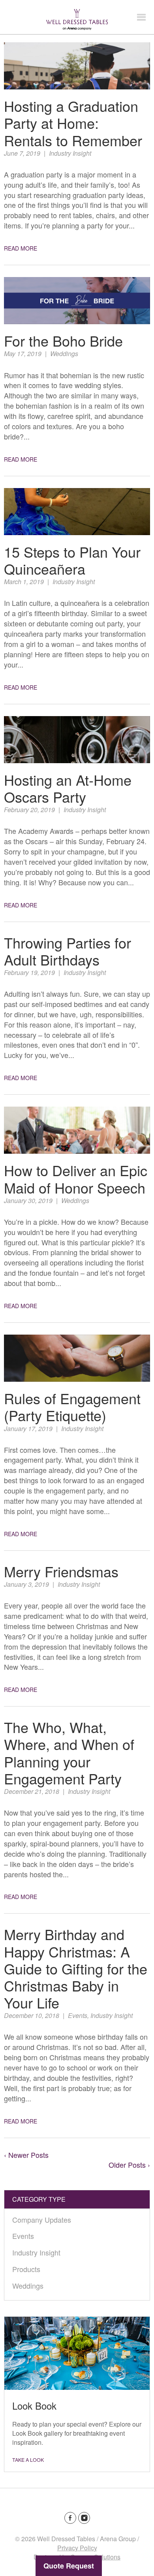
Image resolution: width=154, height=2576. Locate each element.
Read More (21, 248)
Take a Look (28, 2460)
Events (78, 2015)
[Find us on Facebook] (70, 2518)
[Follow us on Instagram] (84, 2518)
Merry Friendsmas (61, 1571)
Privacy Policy (77, 2548)
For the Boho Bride (63, 340)
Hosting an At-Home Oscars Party (68, 788)
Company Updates (42, 2220)
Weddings (64, 354)
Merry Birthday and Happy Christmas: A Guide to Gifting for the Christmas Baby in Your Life (76, 1968)
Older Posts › (129, 2165)
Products (26, 2269)
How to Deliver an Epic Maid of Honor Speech (76, 1179)
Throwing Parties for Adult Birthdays (68, 951)
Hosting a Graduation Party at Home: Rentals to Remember (73, 123)
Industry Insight (70, 153)
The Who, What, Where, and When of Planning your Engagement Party (69, 1753)
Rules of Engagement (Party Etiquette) (72, 1407)
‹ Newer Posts (26, 2155)
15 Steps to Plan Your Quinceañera (72, 560)
